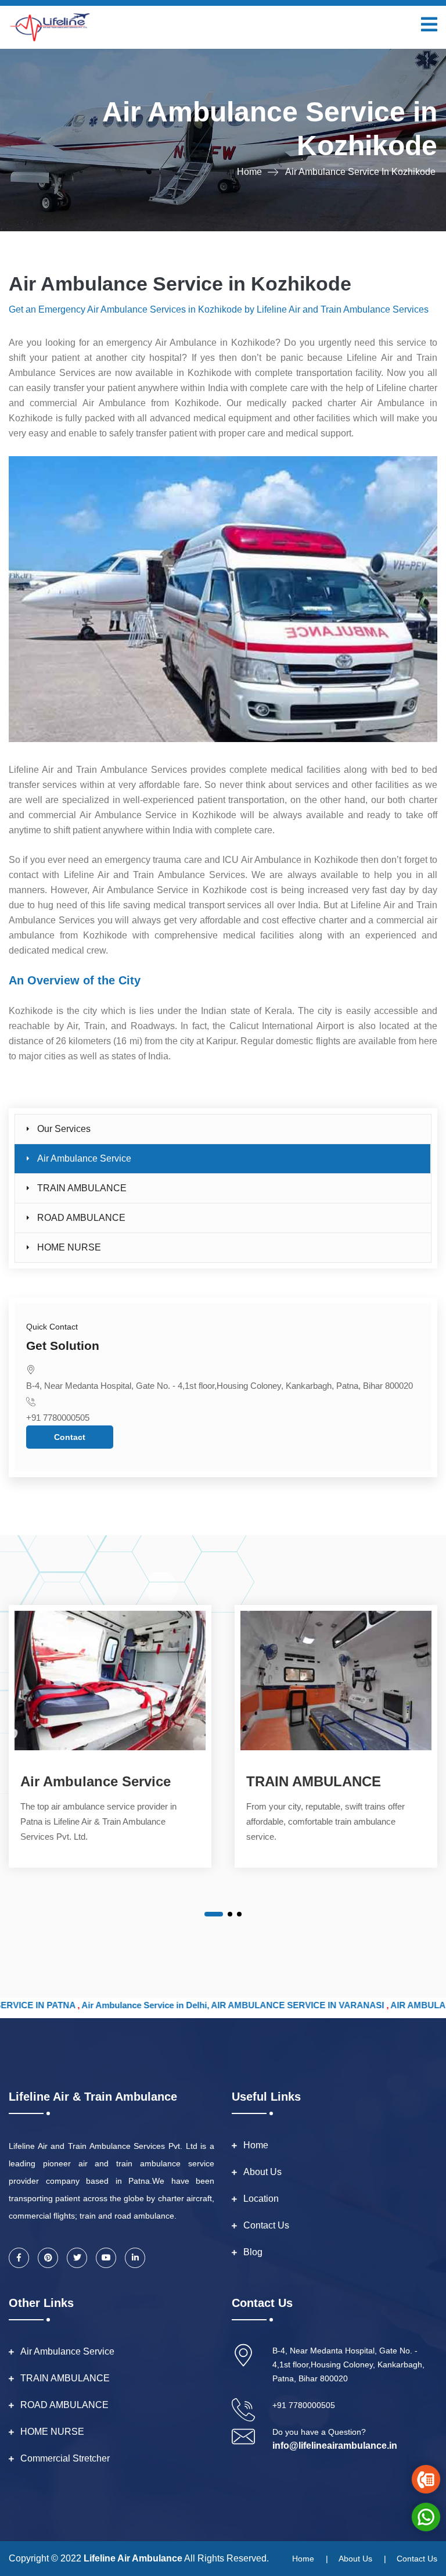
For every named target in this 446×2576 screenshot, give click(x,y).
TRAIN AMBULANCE (82, 1188)
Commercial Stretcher (65, 2458)
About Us (262, 2172)
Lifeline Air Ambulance (133, 2558)
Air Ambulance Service (84, 1158)
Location (261, 2199)
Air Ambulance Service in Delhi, (65, 2005)
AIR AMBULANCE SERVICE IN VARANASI (216, 2005)
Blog (253, 2252)
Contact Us (266, 2225)
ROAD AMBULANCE (81, 1218)
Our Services (64, 1129)
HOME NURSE (69, 1247)
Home (249, 172)
